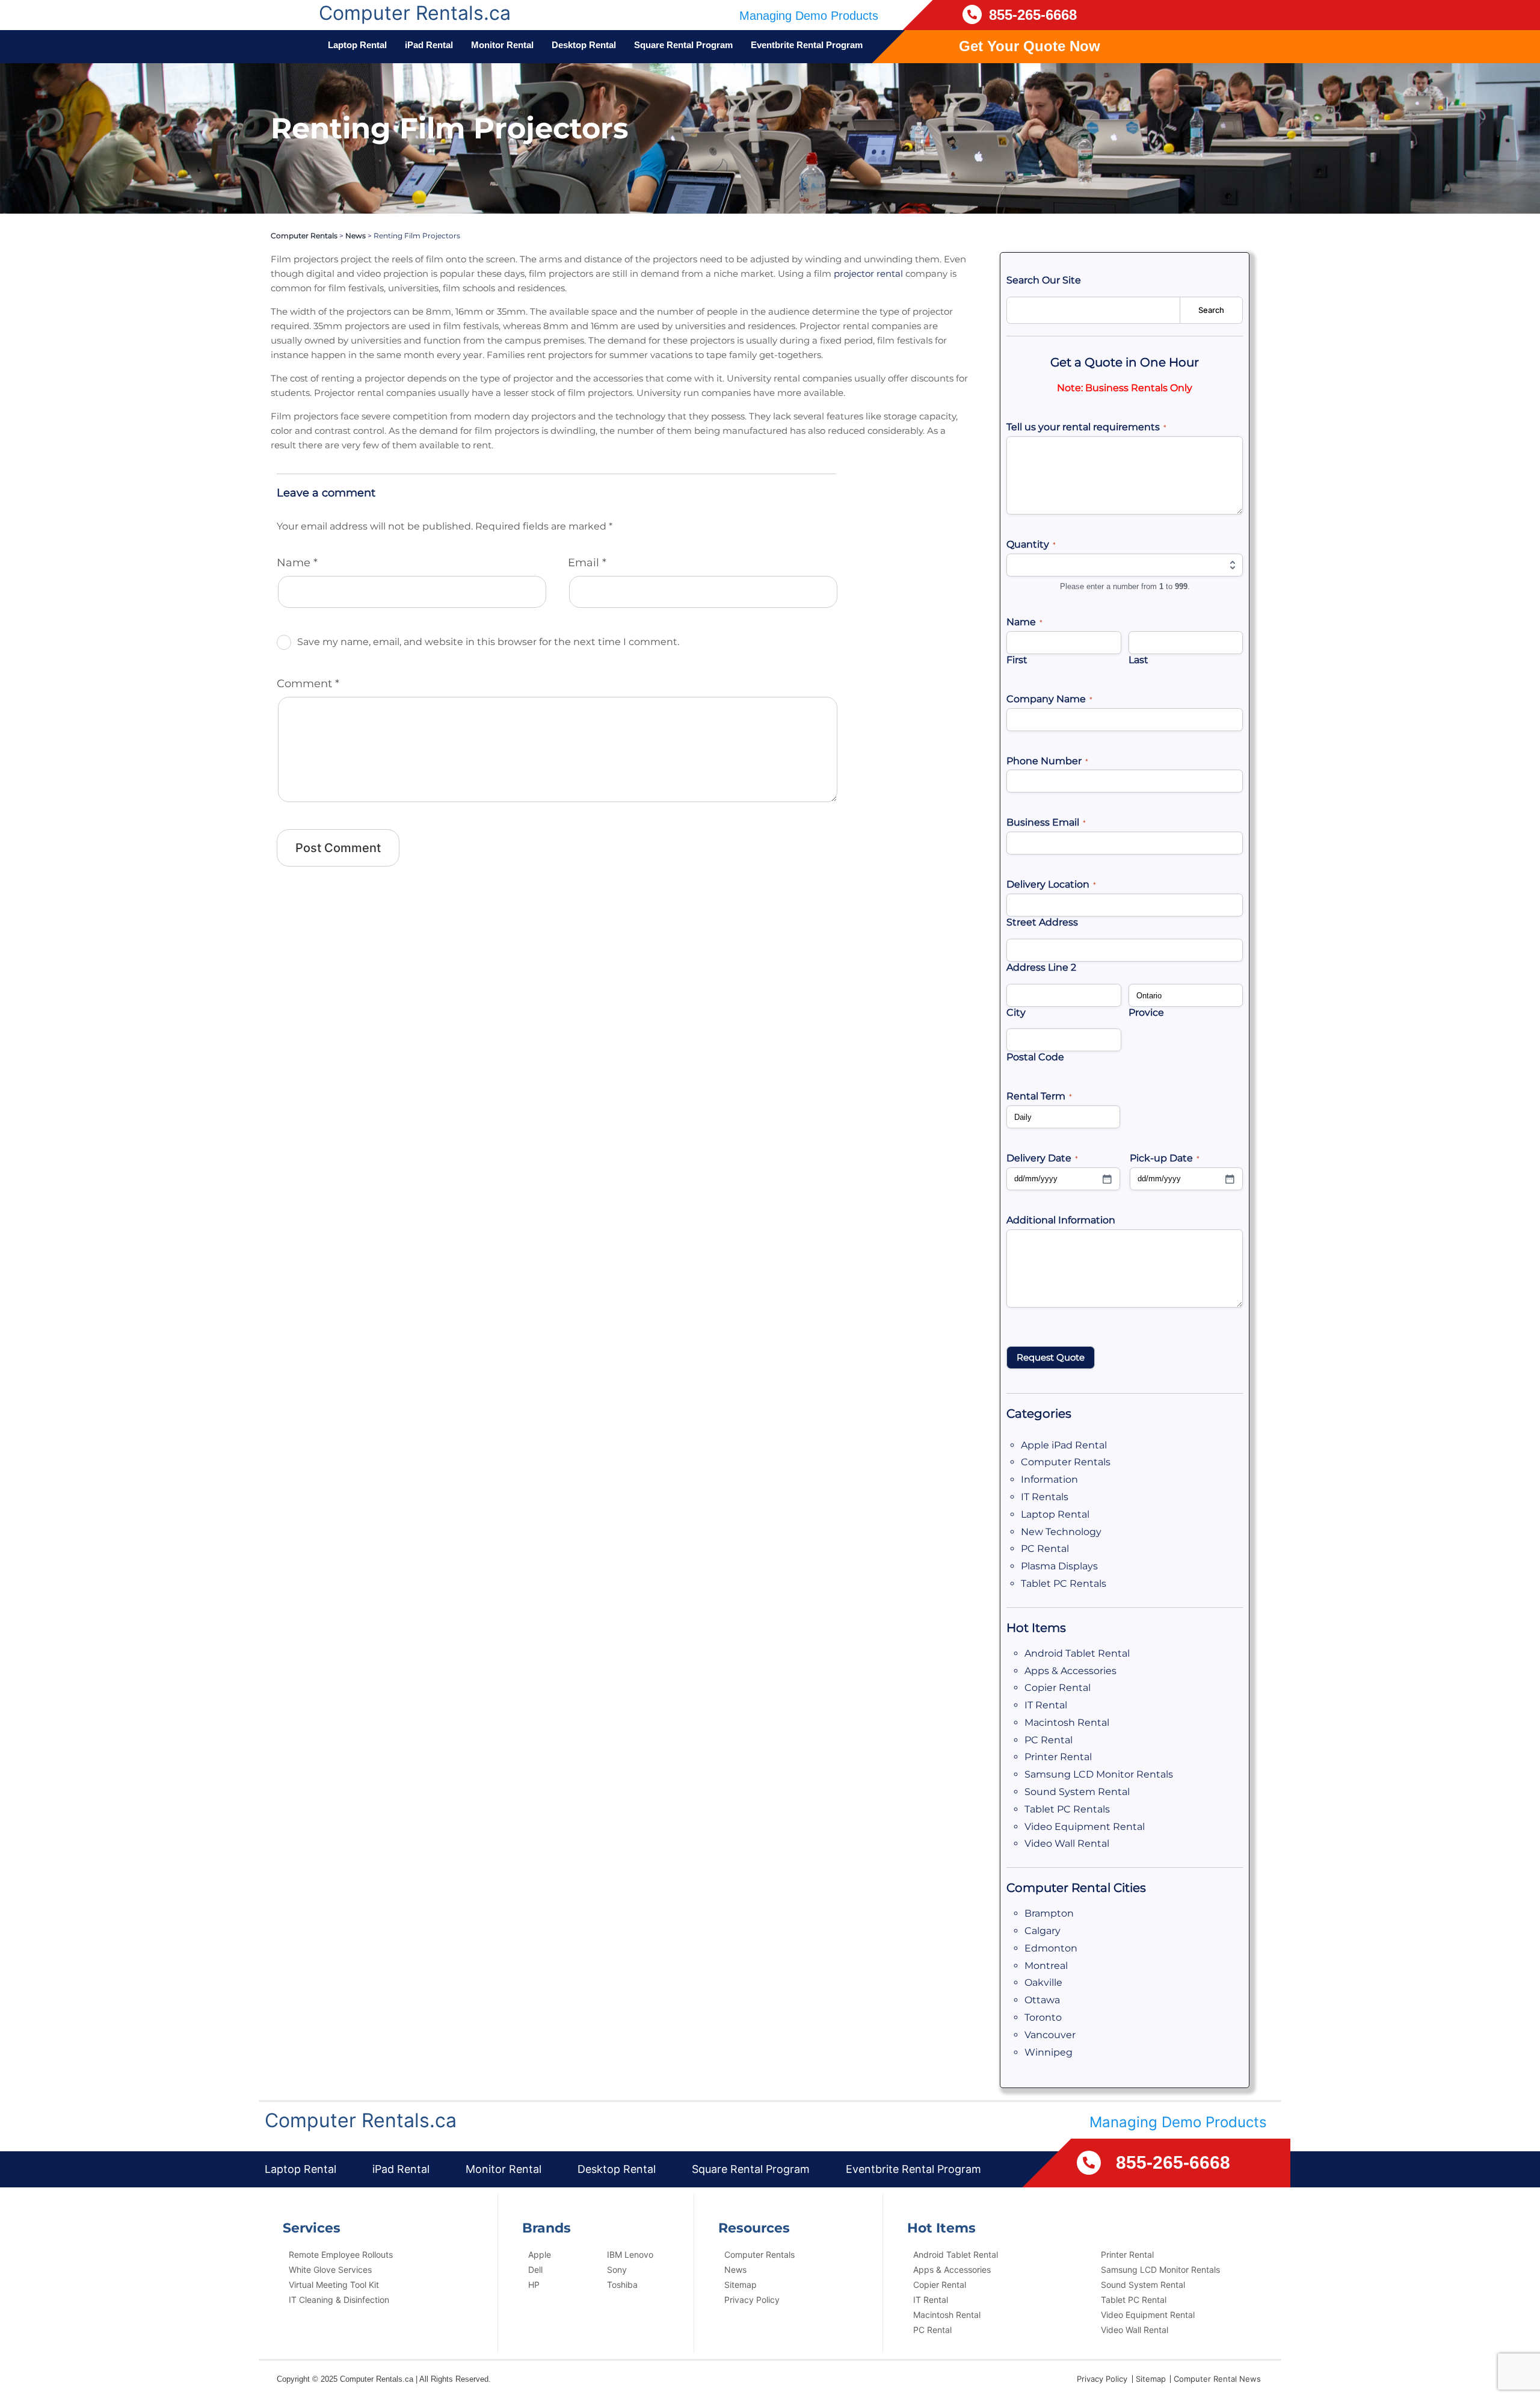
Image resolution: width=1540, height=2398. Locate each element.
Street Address (1042, 922)
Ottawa (1042, 2000)
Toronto (1043, 2017)
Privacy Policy (752, 2300)
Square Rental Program (683, 45)
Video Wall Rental (1067, 1843)
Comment (308, 684)
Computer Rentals (304, 236)
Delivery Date (1042, 1158)
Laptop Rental (357, 45)
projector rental (868, 273)
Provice (1146, 1012)
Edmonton (1051, 1948)
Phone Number (1047, 761)
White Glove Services (330, 2270)
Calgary (1043, 1931)
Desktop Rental (584, 45)
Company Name (1049, 699)
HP (534, 2285)
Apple (540, 2254)
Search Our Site (1044, 280)
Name (297, 563)
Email (587, 563)
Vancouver (1050, 2035)
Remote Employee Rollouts (341, 2254)
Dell (535, 2270)
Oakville (1043, 1982)
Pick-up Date (1165, 1158)
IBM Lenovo (630, 2254)
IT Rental (1046, 1705)
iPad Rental (429, 45)
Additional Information (1061, 1220)
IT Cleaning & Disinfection (339, 2300)
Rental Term (1039, 1096)
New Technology (1061, 1532)
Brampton (1049, 1913)
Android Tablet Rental (1077, 1653)
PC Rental (1045, 1549)
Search (1211, 310)
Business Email (1046, 822)
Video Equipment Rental (1085, 1827)
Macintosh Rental (1067, 1723)
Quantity (1031, 544)
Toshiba (622, 2285)
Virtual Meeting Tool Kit (334, 2285)
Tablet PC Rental (1134, 2300)
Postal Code (1035, 1057)
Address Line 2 (1041, 967)
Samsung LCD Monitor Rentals (1099, 1774)
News (356, 236)
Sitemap (741, 2285)
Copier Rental (1058, 1688)
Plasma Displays (1059, 1566)
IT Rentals (1045, 1497)
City (1016, 1012)
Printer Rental (1058, 1757)
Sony (617, 2270)
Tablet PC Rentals (1064, 1584)
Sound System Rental (1077, 1792)
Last (1138, 660)
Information (1049, 1479)
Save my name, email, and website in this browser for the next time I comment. (488, 642)
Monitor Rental (502, 45)
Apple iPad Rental (1064, 1445)
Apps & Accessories (1070, 1671)
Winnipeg (1049, 2052)
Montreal (1046, 1966)
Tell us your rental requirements (1086, 427)
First (1017, 660)
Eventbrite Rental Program (807, 45)
